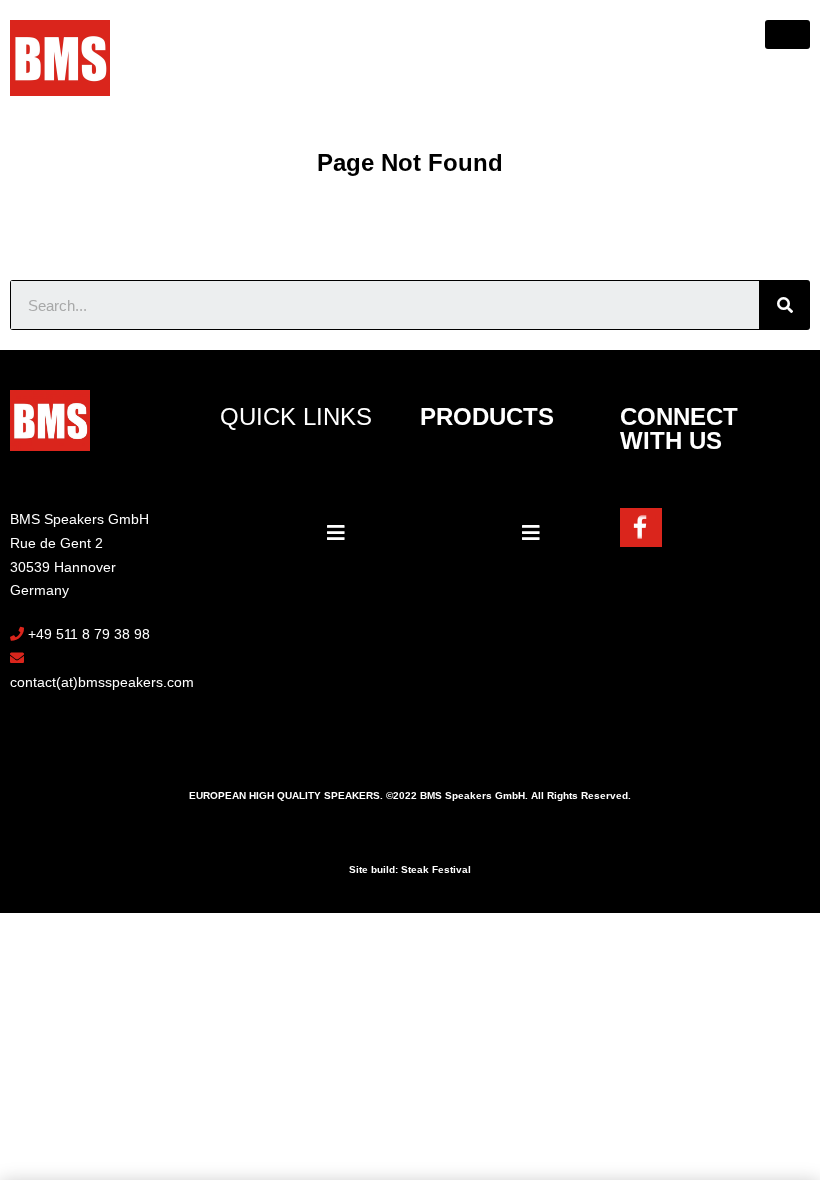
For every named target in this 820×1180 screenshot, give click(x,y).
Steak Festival (436, 869)
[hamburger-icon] (787, 34)
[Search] (785, 305)
